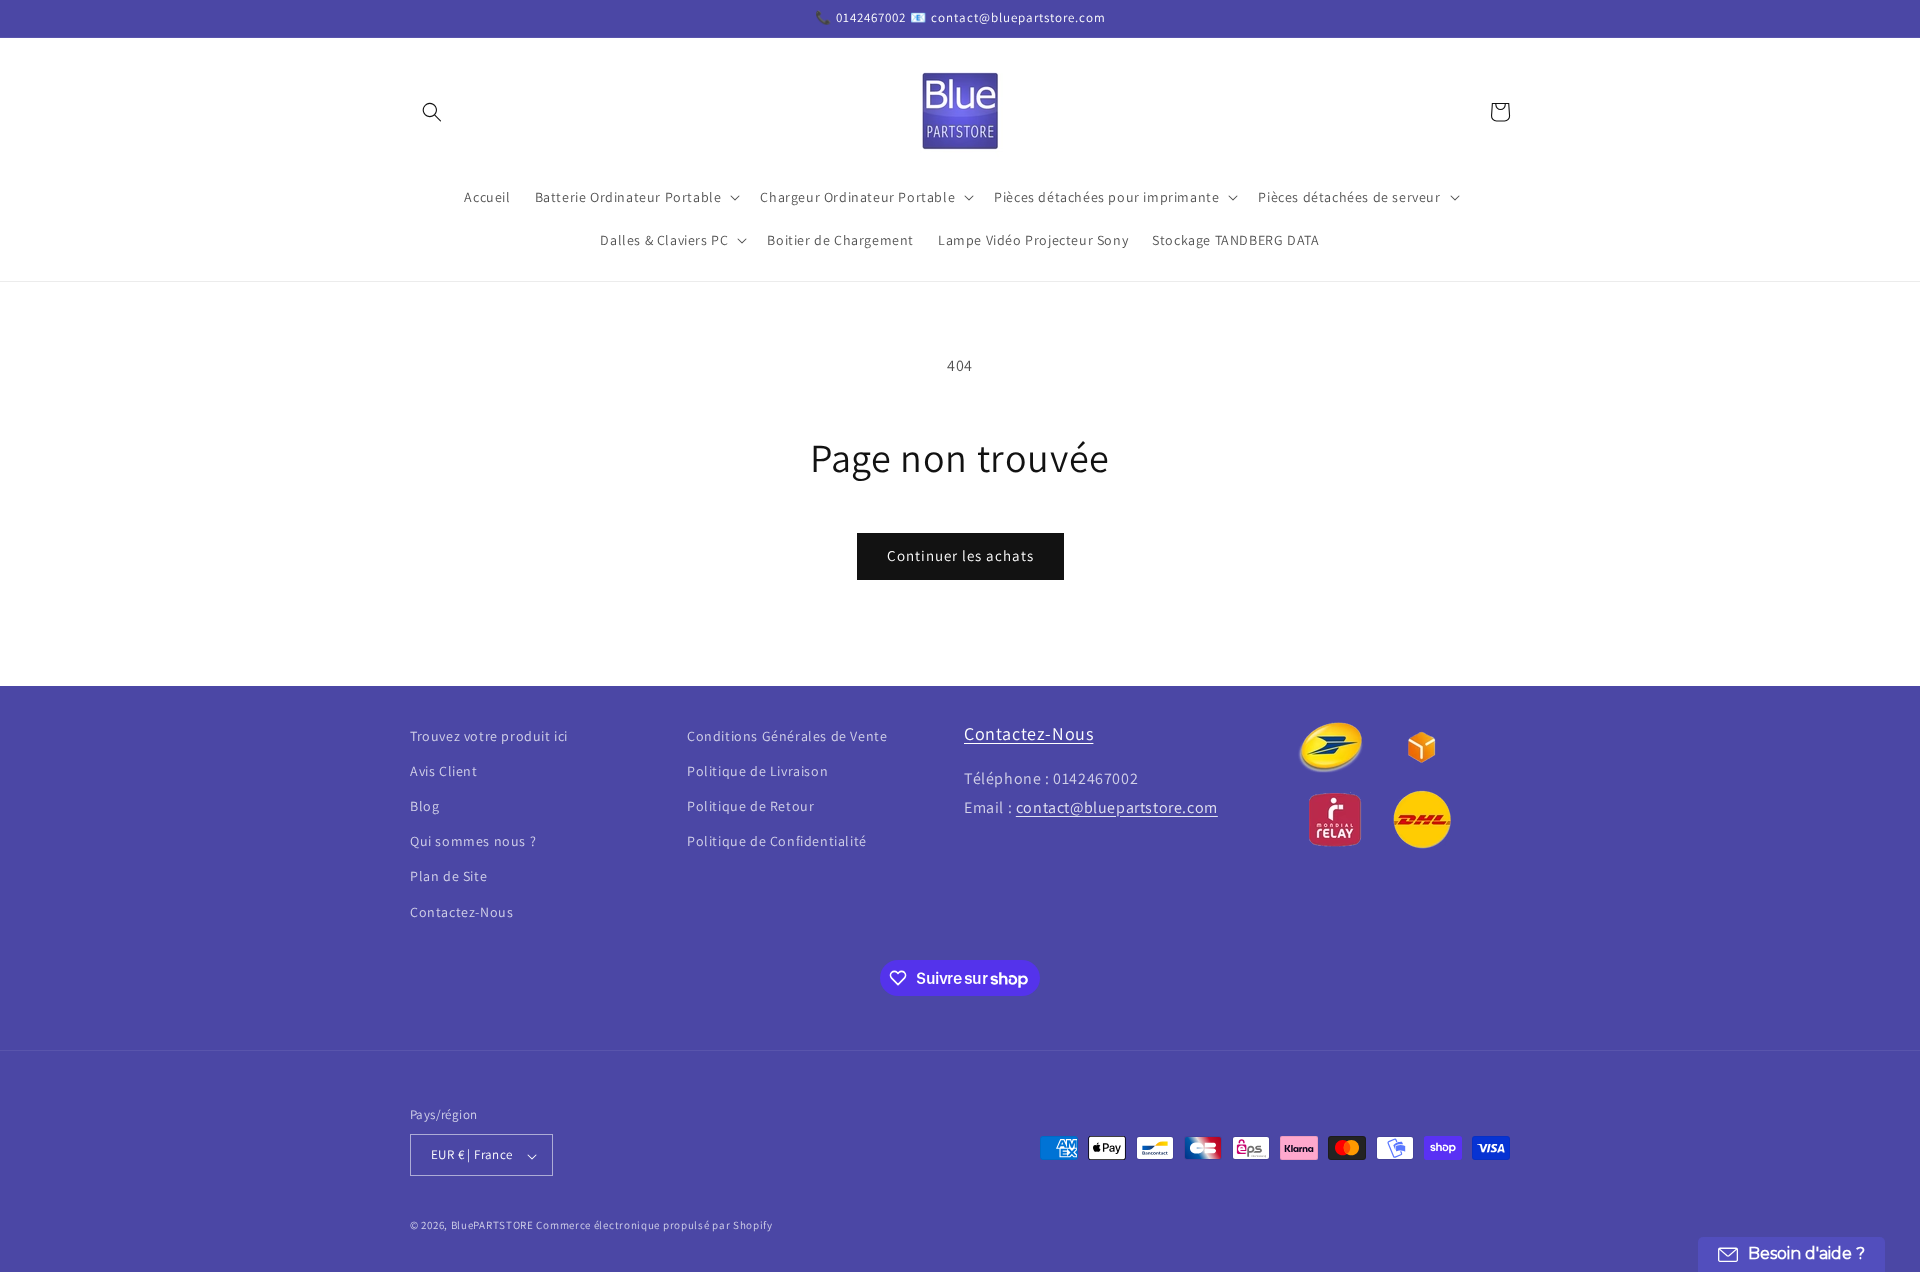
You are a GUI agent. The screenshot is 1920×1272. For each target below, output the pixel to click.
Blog (424, 806)
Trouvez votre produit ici (489, 736)
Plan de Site (448, 877)
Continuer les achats (960, 555)
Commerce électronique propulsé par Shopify (654, 1226)
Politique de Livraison (757, 771)
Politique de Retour (750, 806)
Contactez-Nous (461, 912)
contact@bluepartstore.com (1117, 807)
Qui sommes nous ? (473, 842)
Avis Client (444, 771)
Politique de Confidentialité (777, 842)
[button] (432, 112)
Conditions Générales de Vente (787, 736)
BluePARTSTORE (492, 1226)
